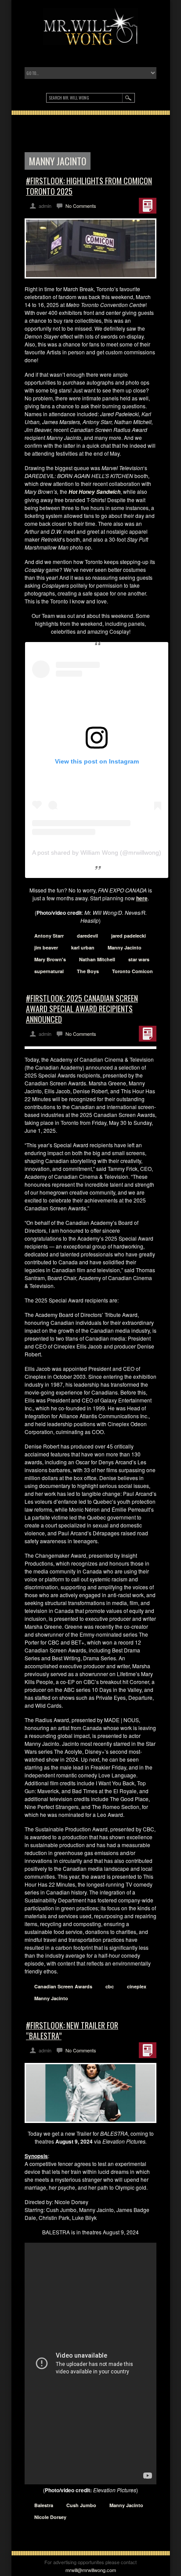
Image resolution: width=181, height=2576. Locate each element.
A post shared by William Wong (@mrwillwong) (97, 853)
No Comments (81, 206)
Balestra (44, 2505)
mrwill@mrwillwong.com (91, 2570)
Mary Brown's (50, 959)
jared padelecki (129, 936)
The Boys (88, 971)
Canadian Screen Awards (63, 1986)
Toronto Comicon (132, 971)
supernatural (49, 971)
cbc (110, 1986)
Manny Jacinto (125, 947)
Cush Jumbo (81, 2505)
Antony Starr (49, 936)
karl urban (83, 947)
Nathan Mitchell (97, 959)
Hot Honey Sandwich (94, 492)
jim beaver (46, 947)
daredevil (87, 936)
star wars (139, 959)
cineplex (137, 1986)
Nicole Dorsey (50, 2517)
